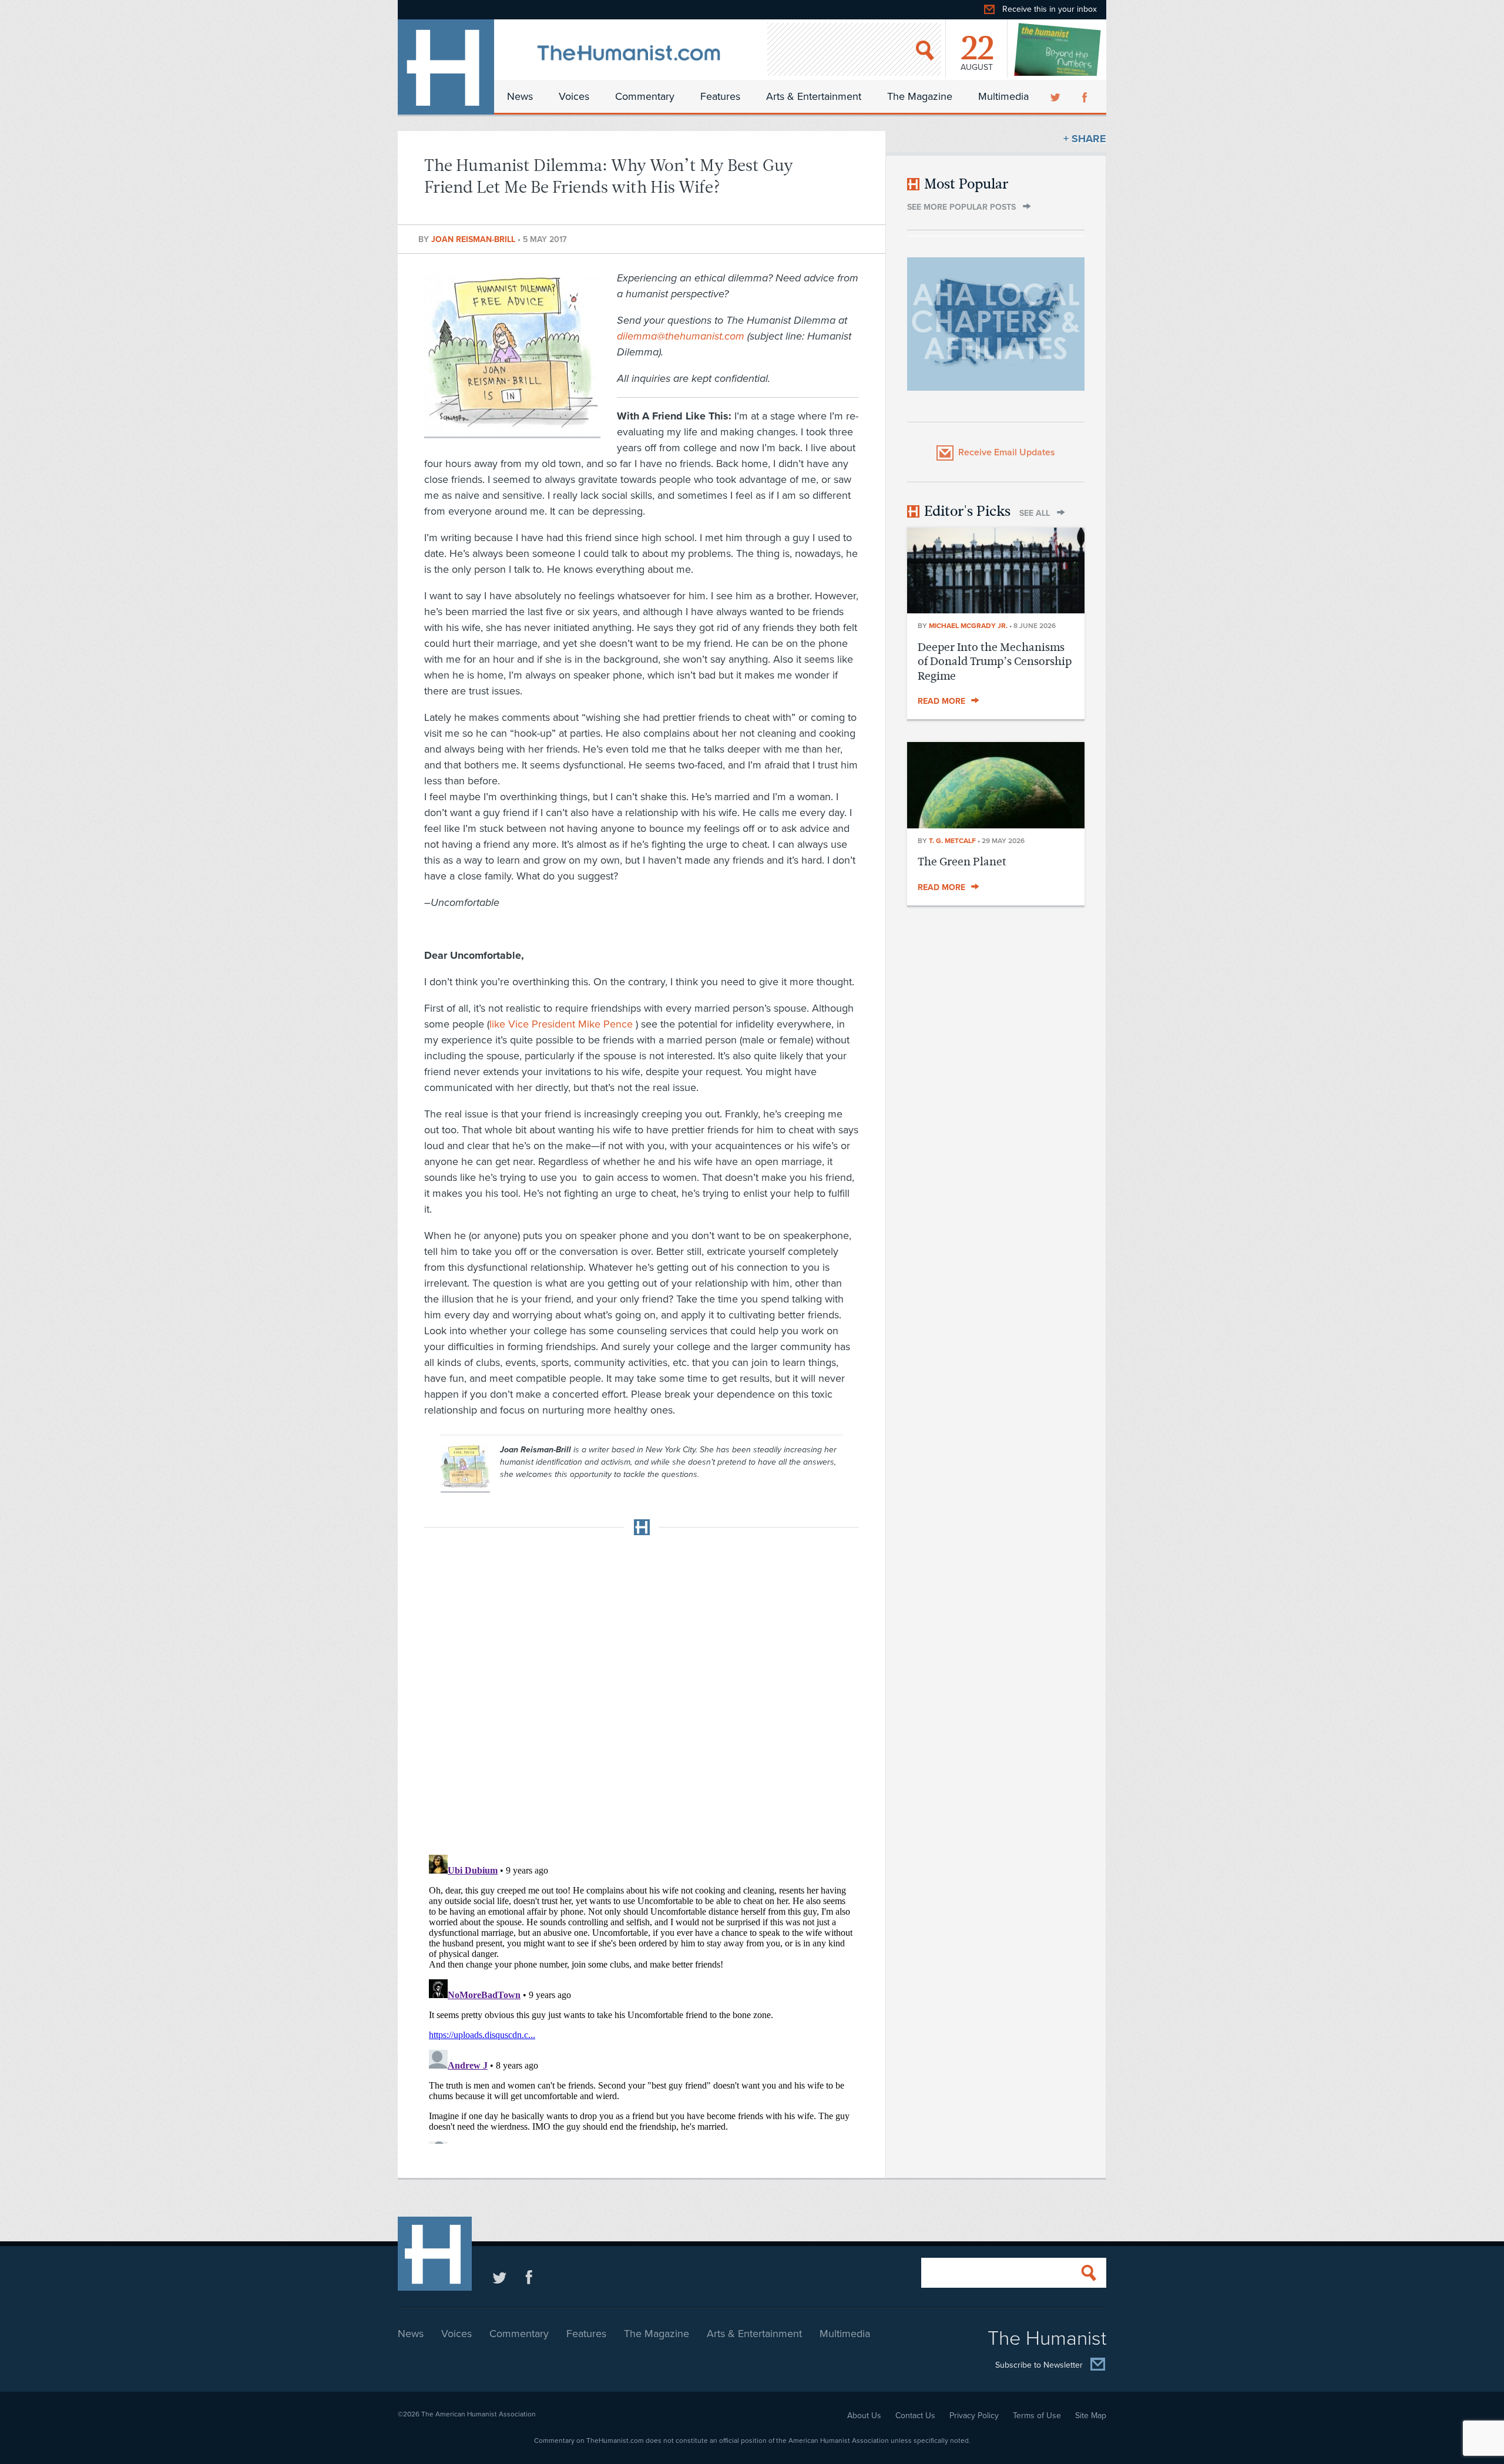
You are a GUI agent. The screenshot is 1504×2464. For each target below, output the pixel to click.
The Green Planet (962, 862)
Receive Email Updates (1007, 452)
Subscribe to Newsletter (1039, 2366)
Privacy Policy (974, 2416)
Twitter (1056, 96)
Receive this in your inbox (1050, 9)
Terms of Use (1037, 2416)
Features (720, 96)
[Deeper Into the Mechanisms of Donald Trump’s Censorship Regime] (996, 610)
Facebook (1086, 96)
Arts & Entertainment (814, 96)
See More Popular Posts (961, 207)
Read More (941, 701)
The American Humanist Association (479, 2414)
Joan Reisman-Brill (474, 239)
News (520, 96)
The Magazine (920, 96)
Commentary (645, 96)
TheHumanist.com (446, 67)
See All (1035, 513)
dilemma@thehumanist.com (681, 336)
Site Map (1091, 2416)
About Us (864, 2416)
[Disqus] (642, 1691)
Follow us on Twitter (500, 2277)
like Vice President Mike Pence (563, 1024)
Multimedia (1003, 96)
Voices (574, 96)
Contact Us (915, 2416)
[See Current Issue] (1058, 49)
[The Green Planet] (996, 825)
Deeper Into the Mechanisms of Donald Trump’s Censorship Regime (995, 662)
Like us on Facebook (529, 2277)
